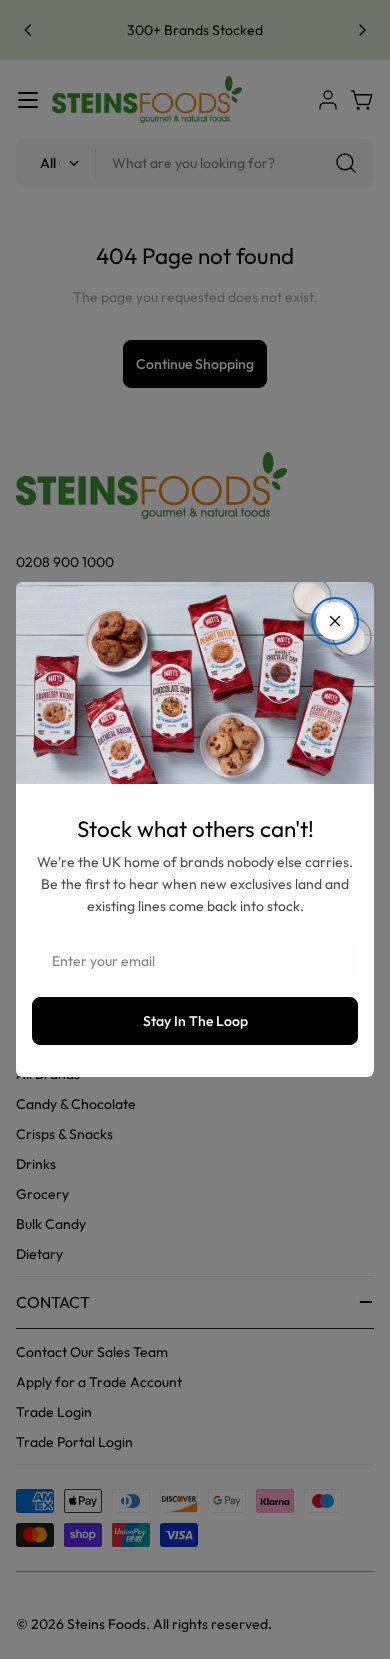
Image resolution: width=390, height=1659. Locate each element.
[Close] (335, 621)
